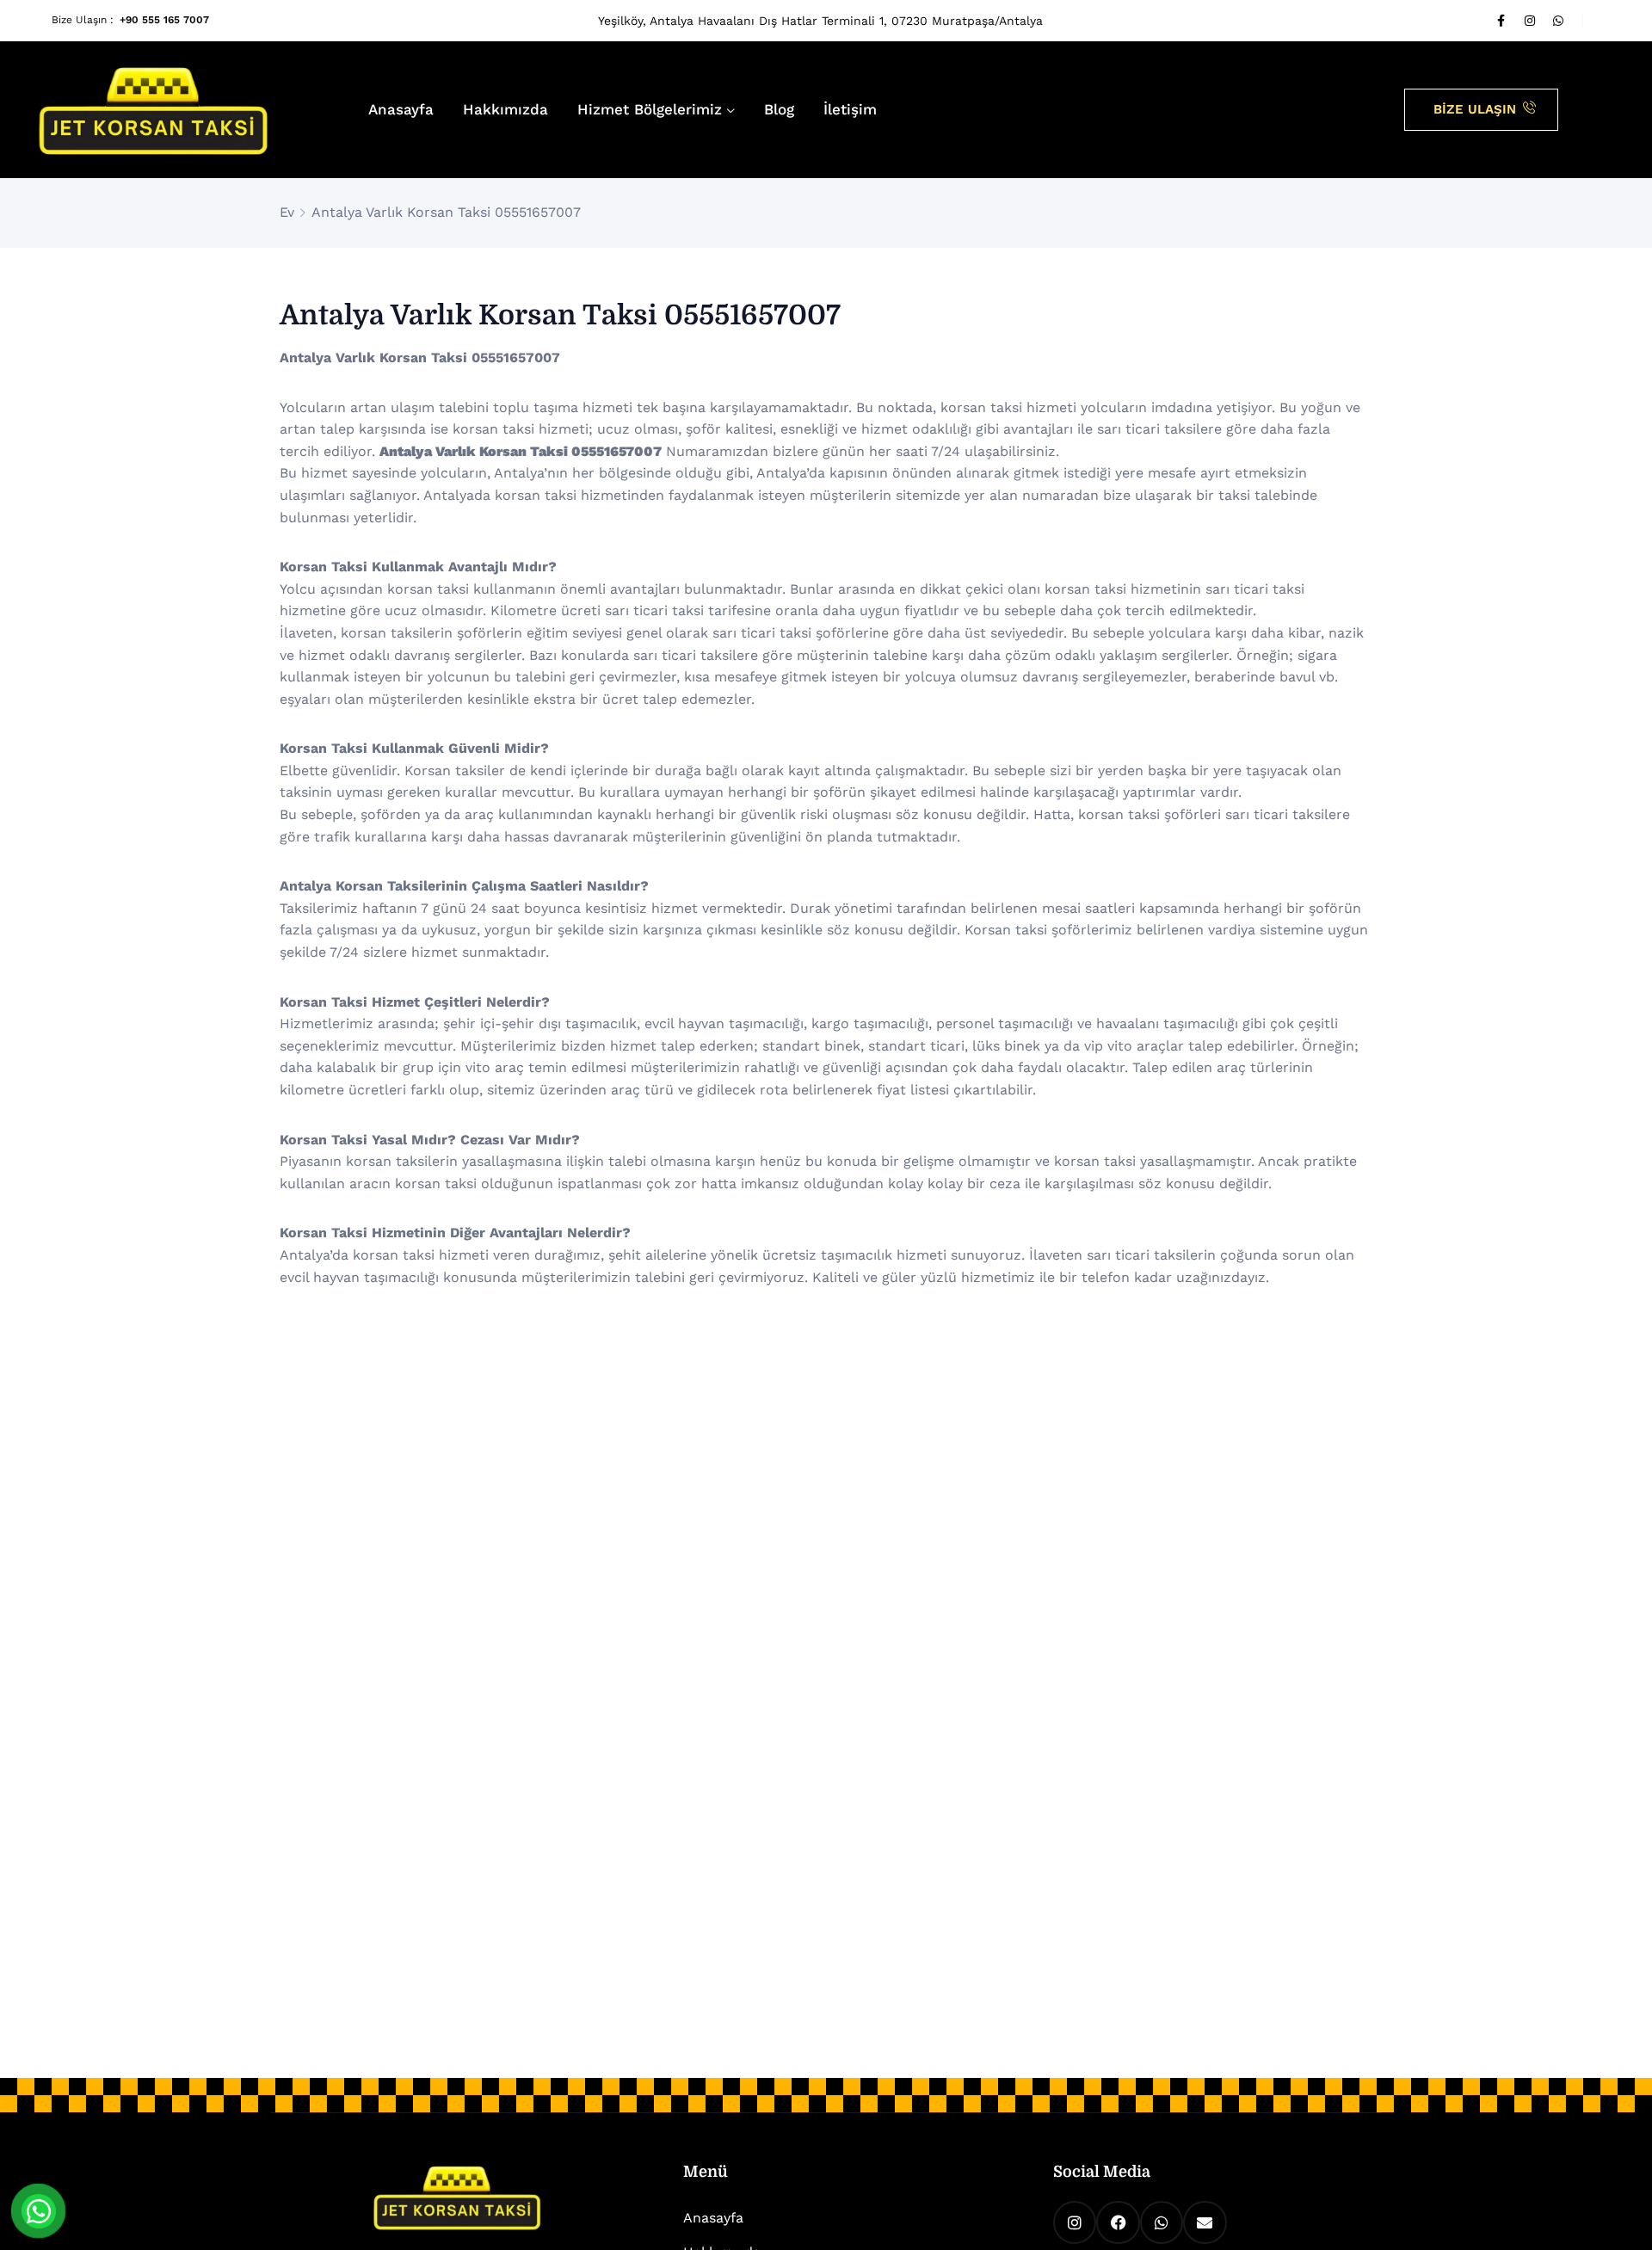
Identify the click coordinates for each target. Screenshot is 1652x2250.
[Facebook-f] (1501, 21)
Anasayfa (401, 109)
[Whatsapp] (1558, 21)
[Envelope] (1205, 2222)
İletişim (850, 109)
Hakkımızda (505, 109)
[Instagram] (1530, 21)
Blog (779, 109)
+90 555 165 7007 (164, 20)
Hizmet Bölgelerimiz (650, 109)
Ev (287, 212)
